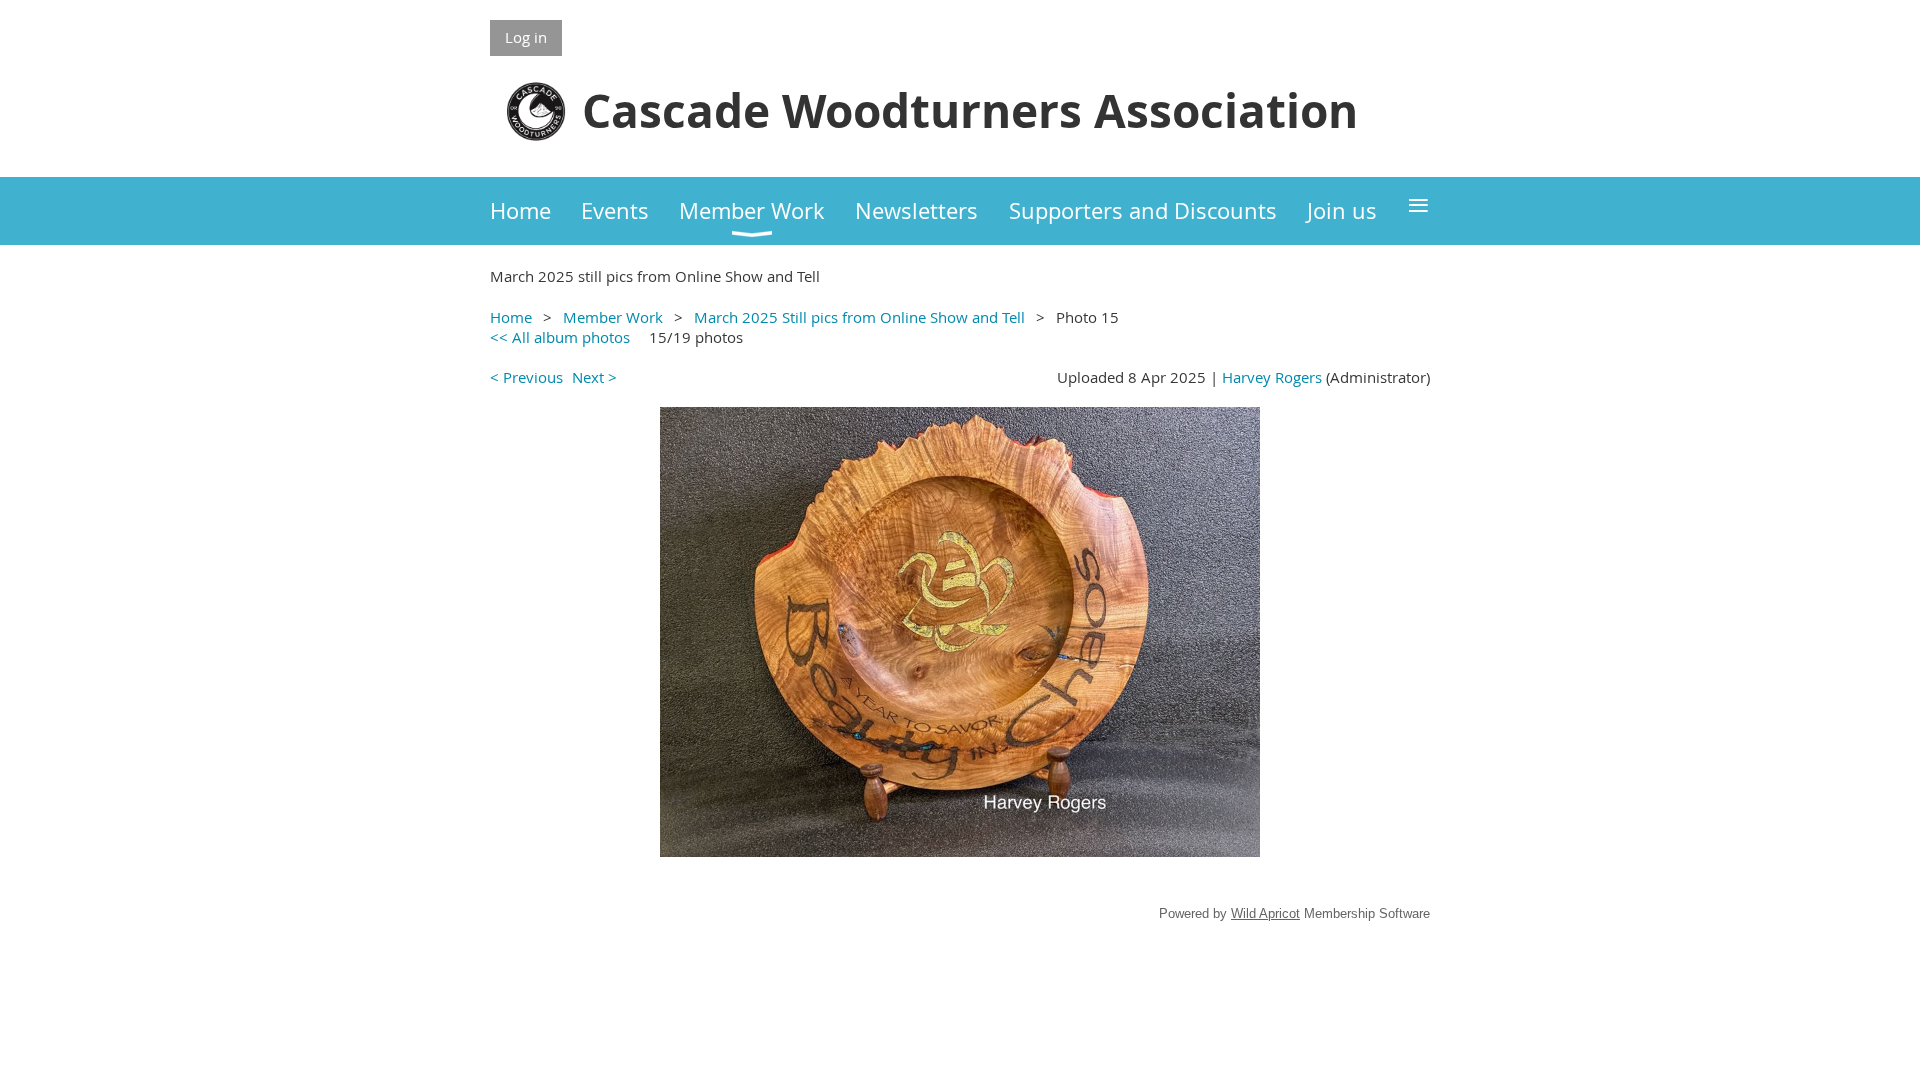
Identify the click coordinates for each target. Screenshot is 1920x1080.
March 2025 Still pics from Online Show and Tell (859, 317)
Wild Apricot (1265, 913)
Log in (526, 37)
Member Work (613, 317)
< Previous (526, 377)
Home (511, 317)
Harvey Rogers (1272, 377)
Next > (594, 377)
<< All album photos (560, 337)
